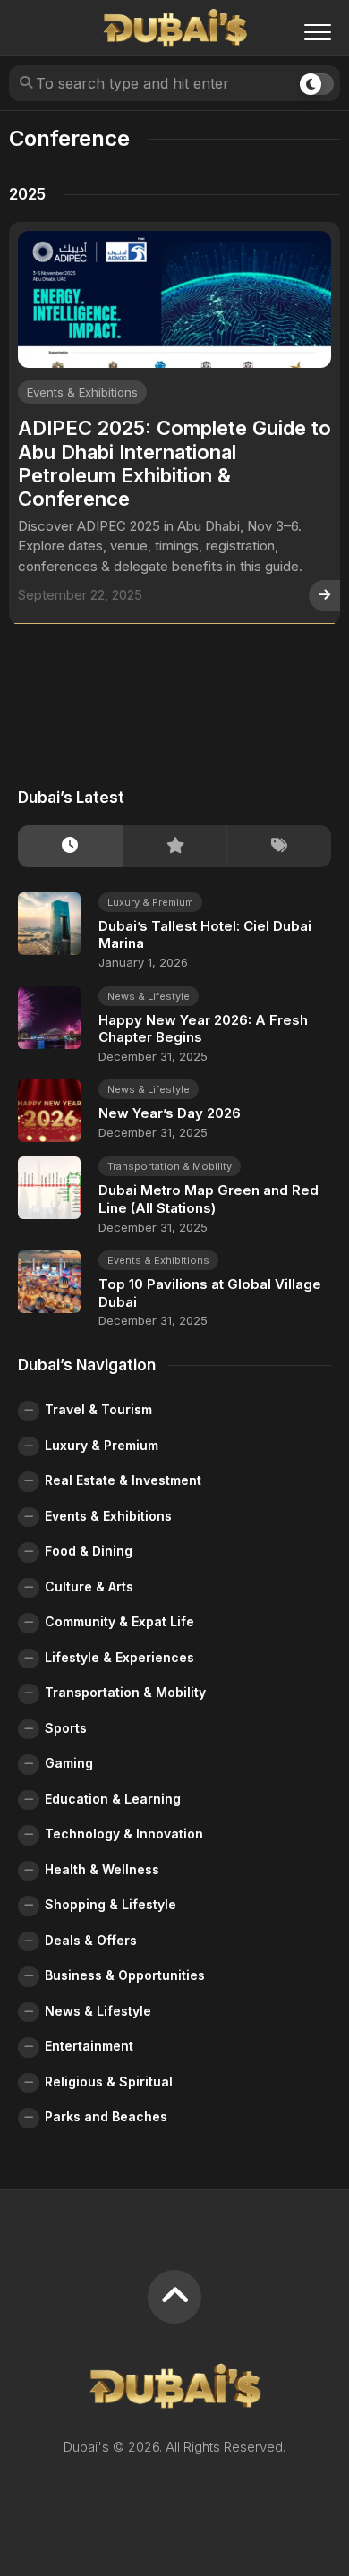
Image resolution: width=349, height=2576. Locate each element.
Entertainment (89, 2046)
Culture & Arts (89, 1587)
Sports (66, 1728)
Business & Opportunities (125, 1975)
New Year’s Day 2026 (170, 1113)
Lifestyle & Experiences (119, 1657)
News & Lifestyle (149, 996)
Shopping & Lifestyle (111, 1904)
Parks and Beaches (106, 2116)
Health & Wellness (102, 1869)
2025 (27, 194)
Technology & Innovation (124, 1834)
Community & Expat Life (119, 1621)
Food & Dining (89, 1551)
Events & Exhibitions (82, 392)
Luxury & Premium (150, 902)
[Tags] (279, 846)
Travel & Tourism (98, 1409)
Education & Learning (113, 1799)
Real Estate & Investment (123, 1480)
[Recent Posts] (70, 846)
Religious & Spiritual (109, 2081)
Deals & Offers (91, 1940)
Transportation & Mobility (170, 1166)
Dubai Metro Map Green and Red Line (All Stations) (209, 1199)
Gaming (69, 1763)
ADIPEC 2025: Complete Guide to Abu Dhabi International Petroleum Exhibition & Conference (174, 463)
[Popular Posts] (175, 846)
